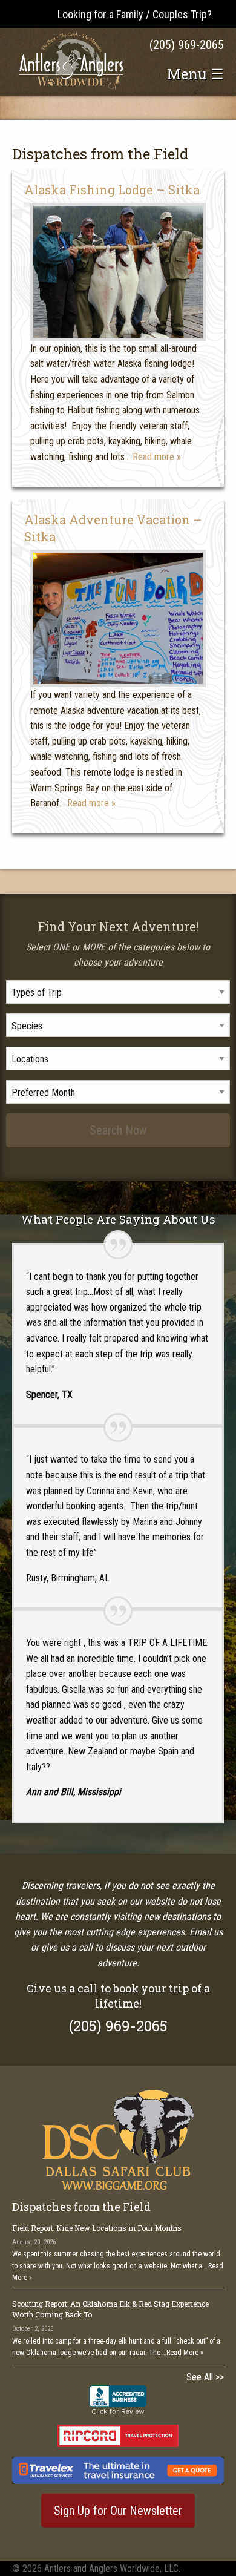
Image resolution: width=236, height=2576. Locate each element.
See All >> (205, 2377)
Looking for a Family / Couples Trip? (135, 14)
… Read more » (153, 457)
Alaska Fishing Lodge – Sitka (112, 189)
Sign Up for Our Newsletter (118, 2511)
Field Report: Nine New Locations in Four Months (97, 2228)
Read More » (185, 2353)
